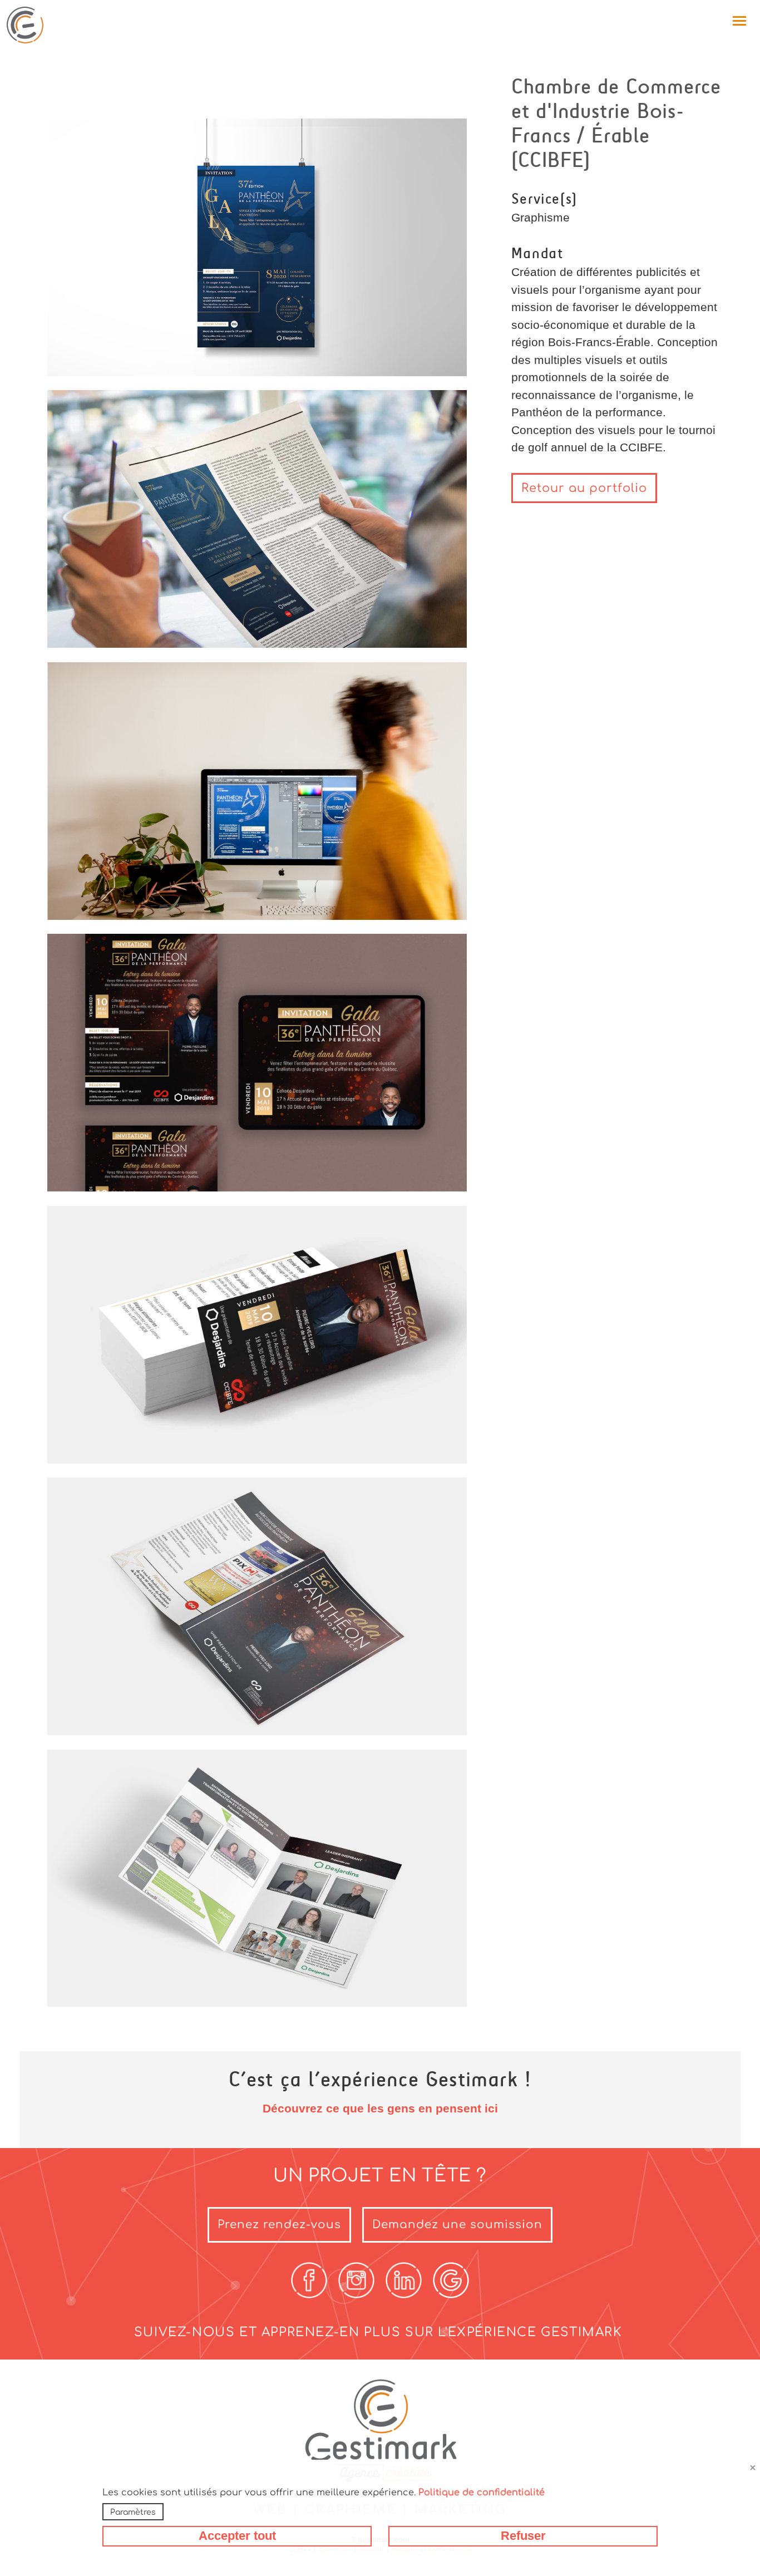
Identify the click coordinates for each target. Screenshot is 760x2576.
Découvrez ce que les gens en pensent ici (380, 2108)
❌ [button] (753, 2468)
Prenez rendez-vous (279, 2225)
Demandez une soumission (457, 2225)
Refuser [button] (523, 2536)
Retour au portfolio (584, 488)
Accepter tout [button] (237, 2536)
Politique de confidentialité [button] (482, 2493)
